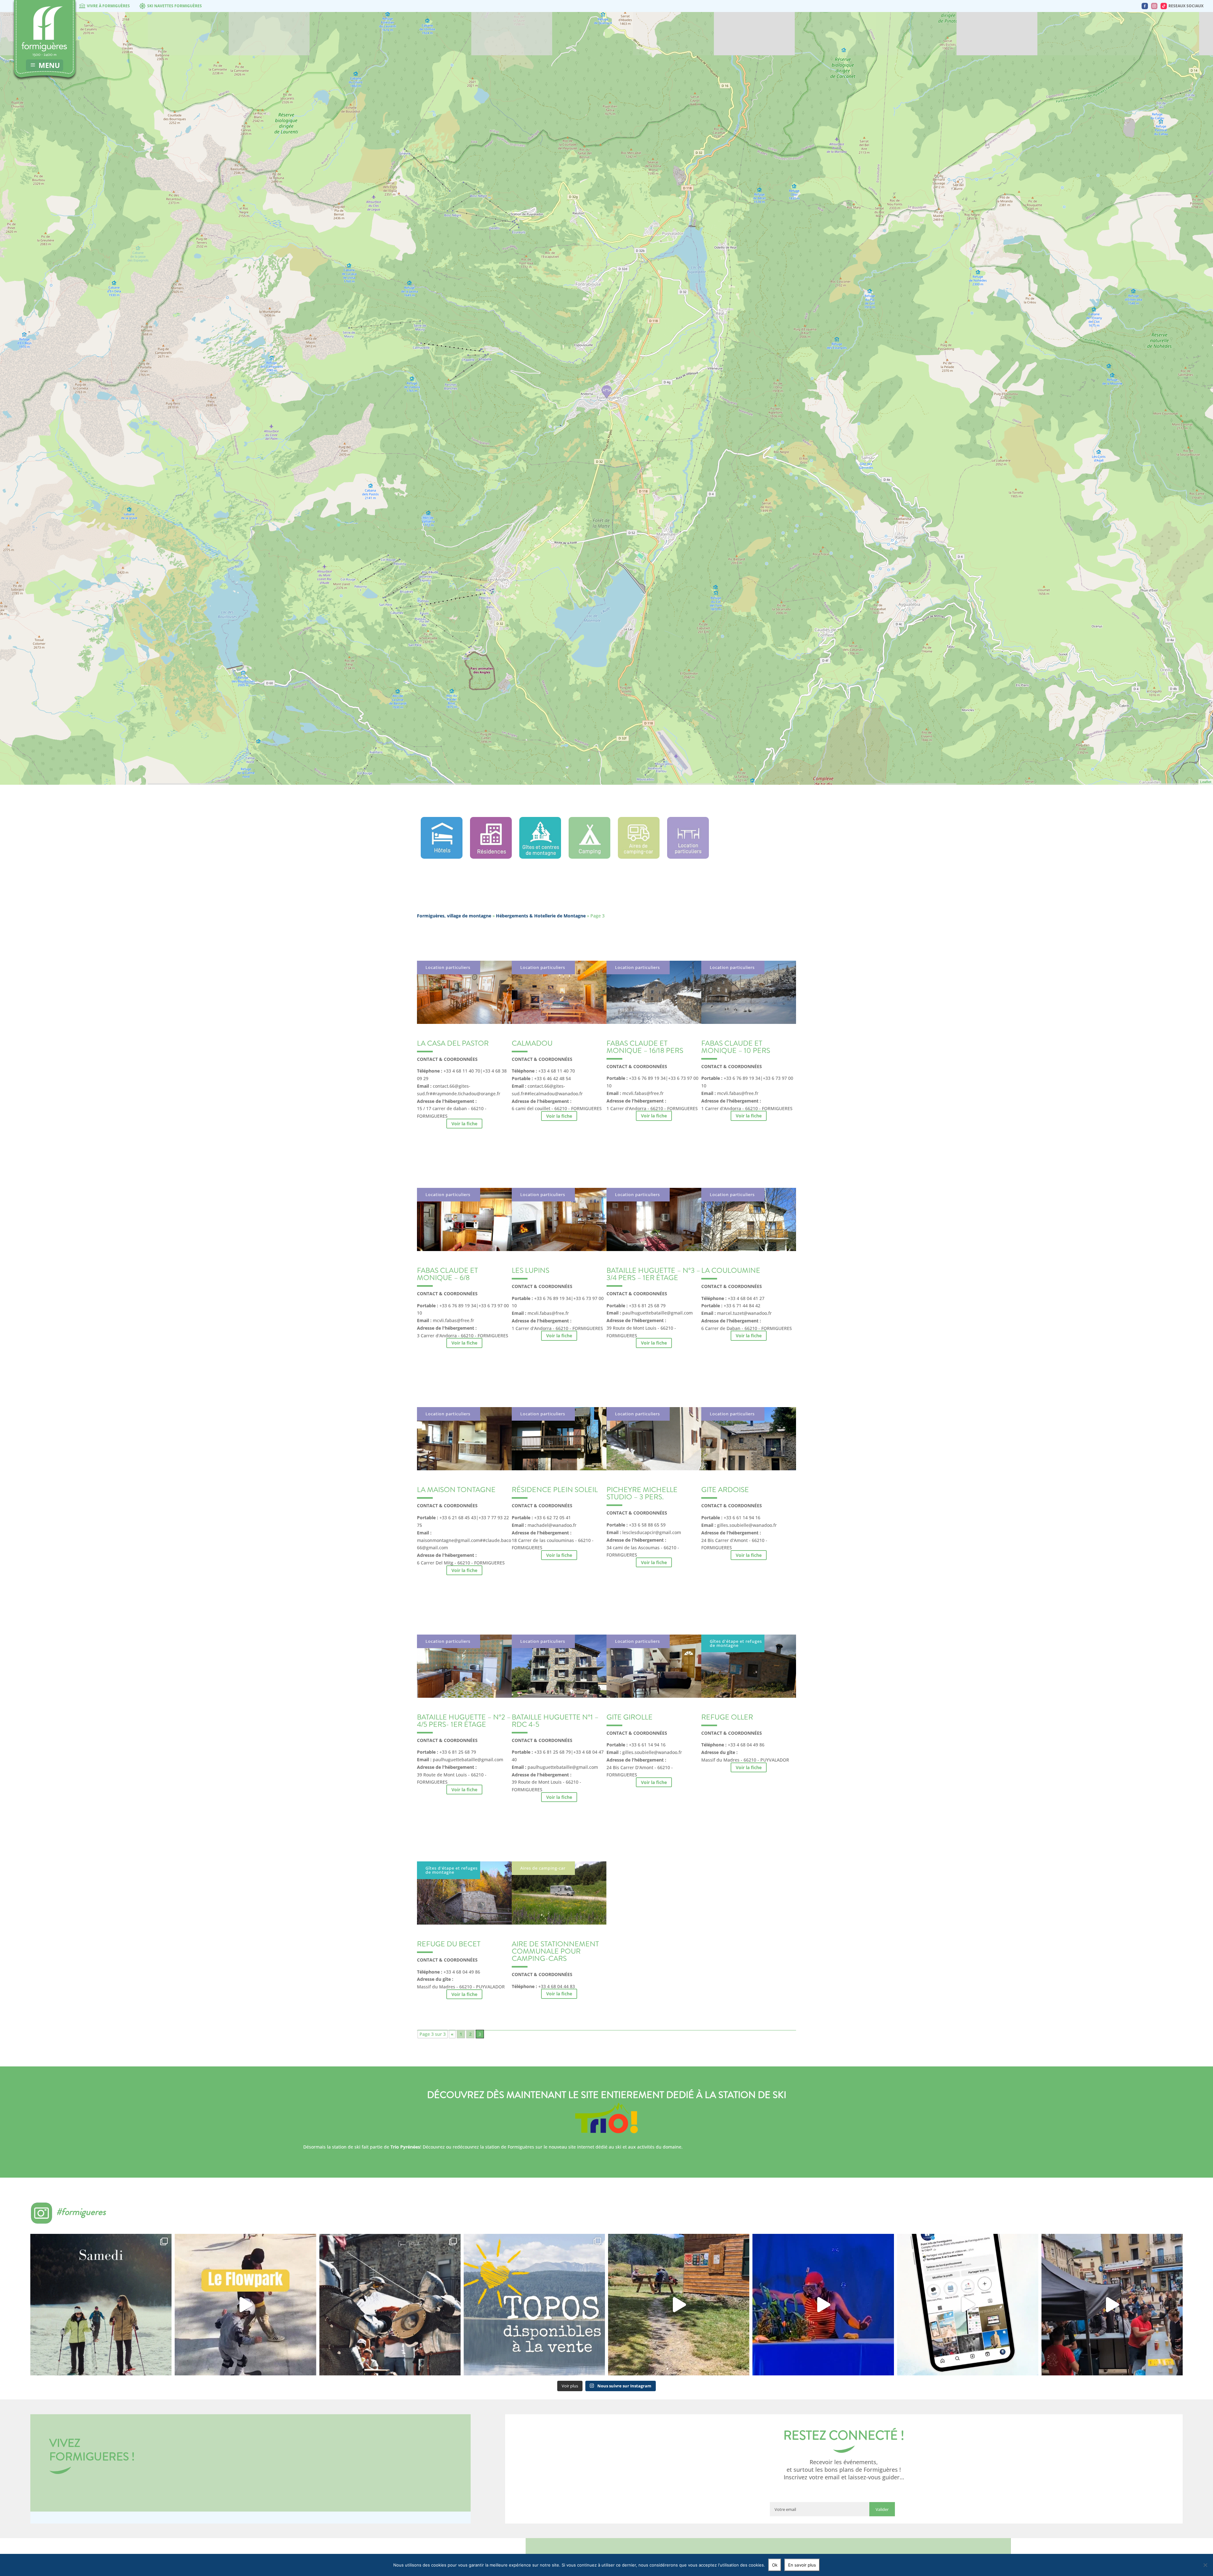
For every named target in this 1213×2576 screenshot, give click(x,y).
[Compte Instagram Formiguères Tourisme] (1154, 6)
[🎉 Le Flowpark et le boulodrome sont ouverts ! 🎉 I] (245, 2304)
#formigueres (81, 2212)
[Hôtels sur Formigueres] (442, 857)
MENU (49, 65)
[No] (1205, 2565)
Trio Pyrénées (405, 2147)
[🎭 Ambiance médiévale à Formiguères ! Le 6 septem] (390, 2304)
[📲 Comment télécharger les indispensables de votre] (968, 2304)
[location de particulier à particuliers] (688, 857)
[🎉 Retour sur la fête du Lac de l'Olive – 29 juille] (679, 2304)
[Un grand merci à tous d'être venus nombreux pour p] (823, 2304)
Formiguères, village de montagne (454, 916)
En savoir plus (802, 2565)
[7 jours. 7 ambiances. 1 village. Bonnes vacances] (101, 2304)
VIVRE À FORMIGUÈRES (108, 6)
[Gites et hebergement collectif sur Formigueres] (540, 857)
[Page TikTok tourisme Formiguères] (1164, 6)
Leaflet (1206, 782)
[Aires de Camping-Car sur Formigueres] (639, 857)
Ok (775, 2565)
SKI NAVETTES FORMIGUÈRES (175, 6)
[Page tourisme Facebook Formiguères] (1145, 6)
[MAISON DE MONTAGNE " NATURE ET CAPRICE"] (607, 391)
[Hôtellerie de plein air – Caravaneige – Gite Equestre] (589, 857)
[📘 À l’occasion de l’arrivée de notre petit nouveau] (534, 2304)
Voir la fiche (464, 1124)
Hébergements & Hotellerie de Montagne (541, 916)
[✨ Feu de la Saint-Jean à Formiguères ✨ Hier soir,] (1112, 2304)
